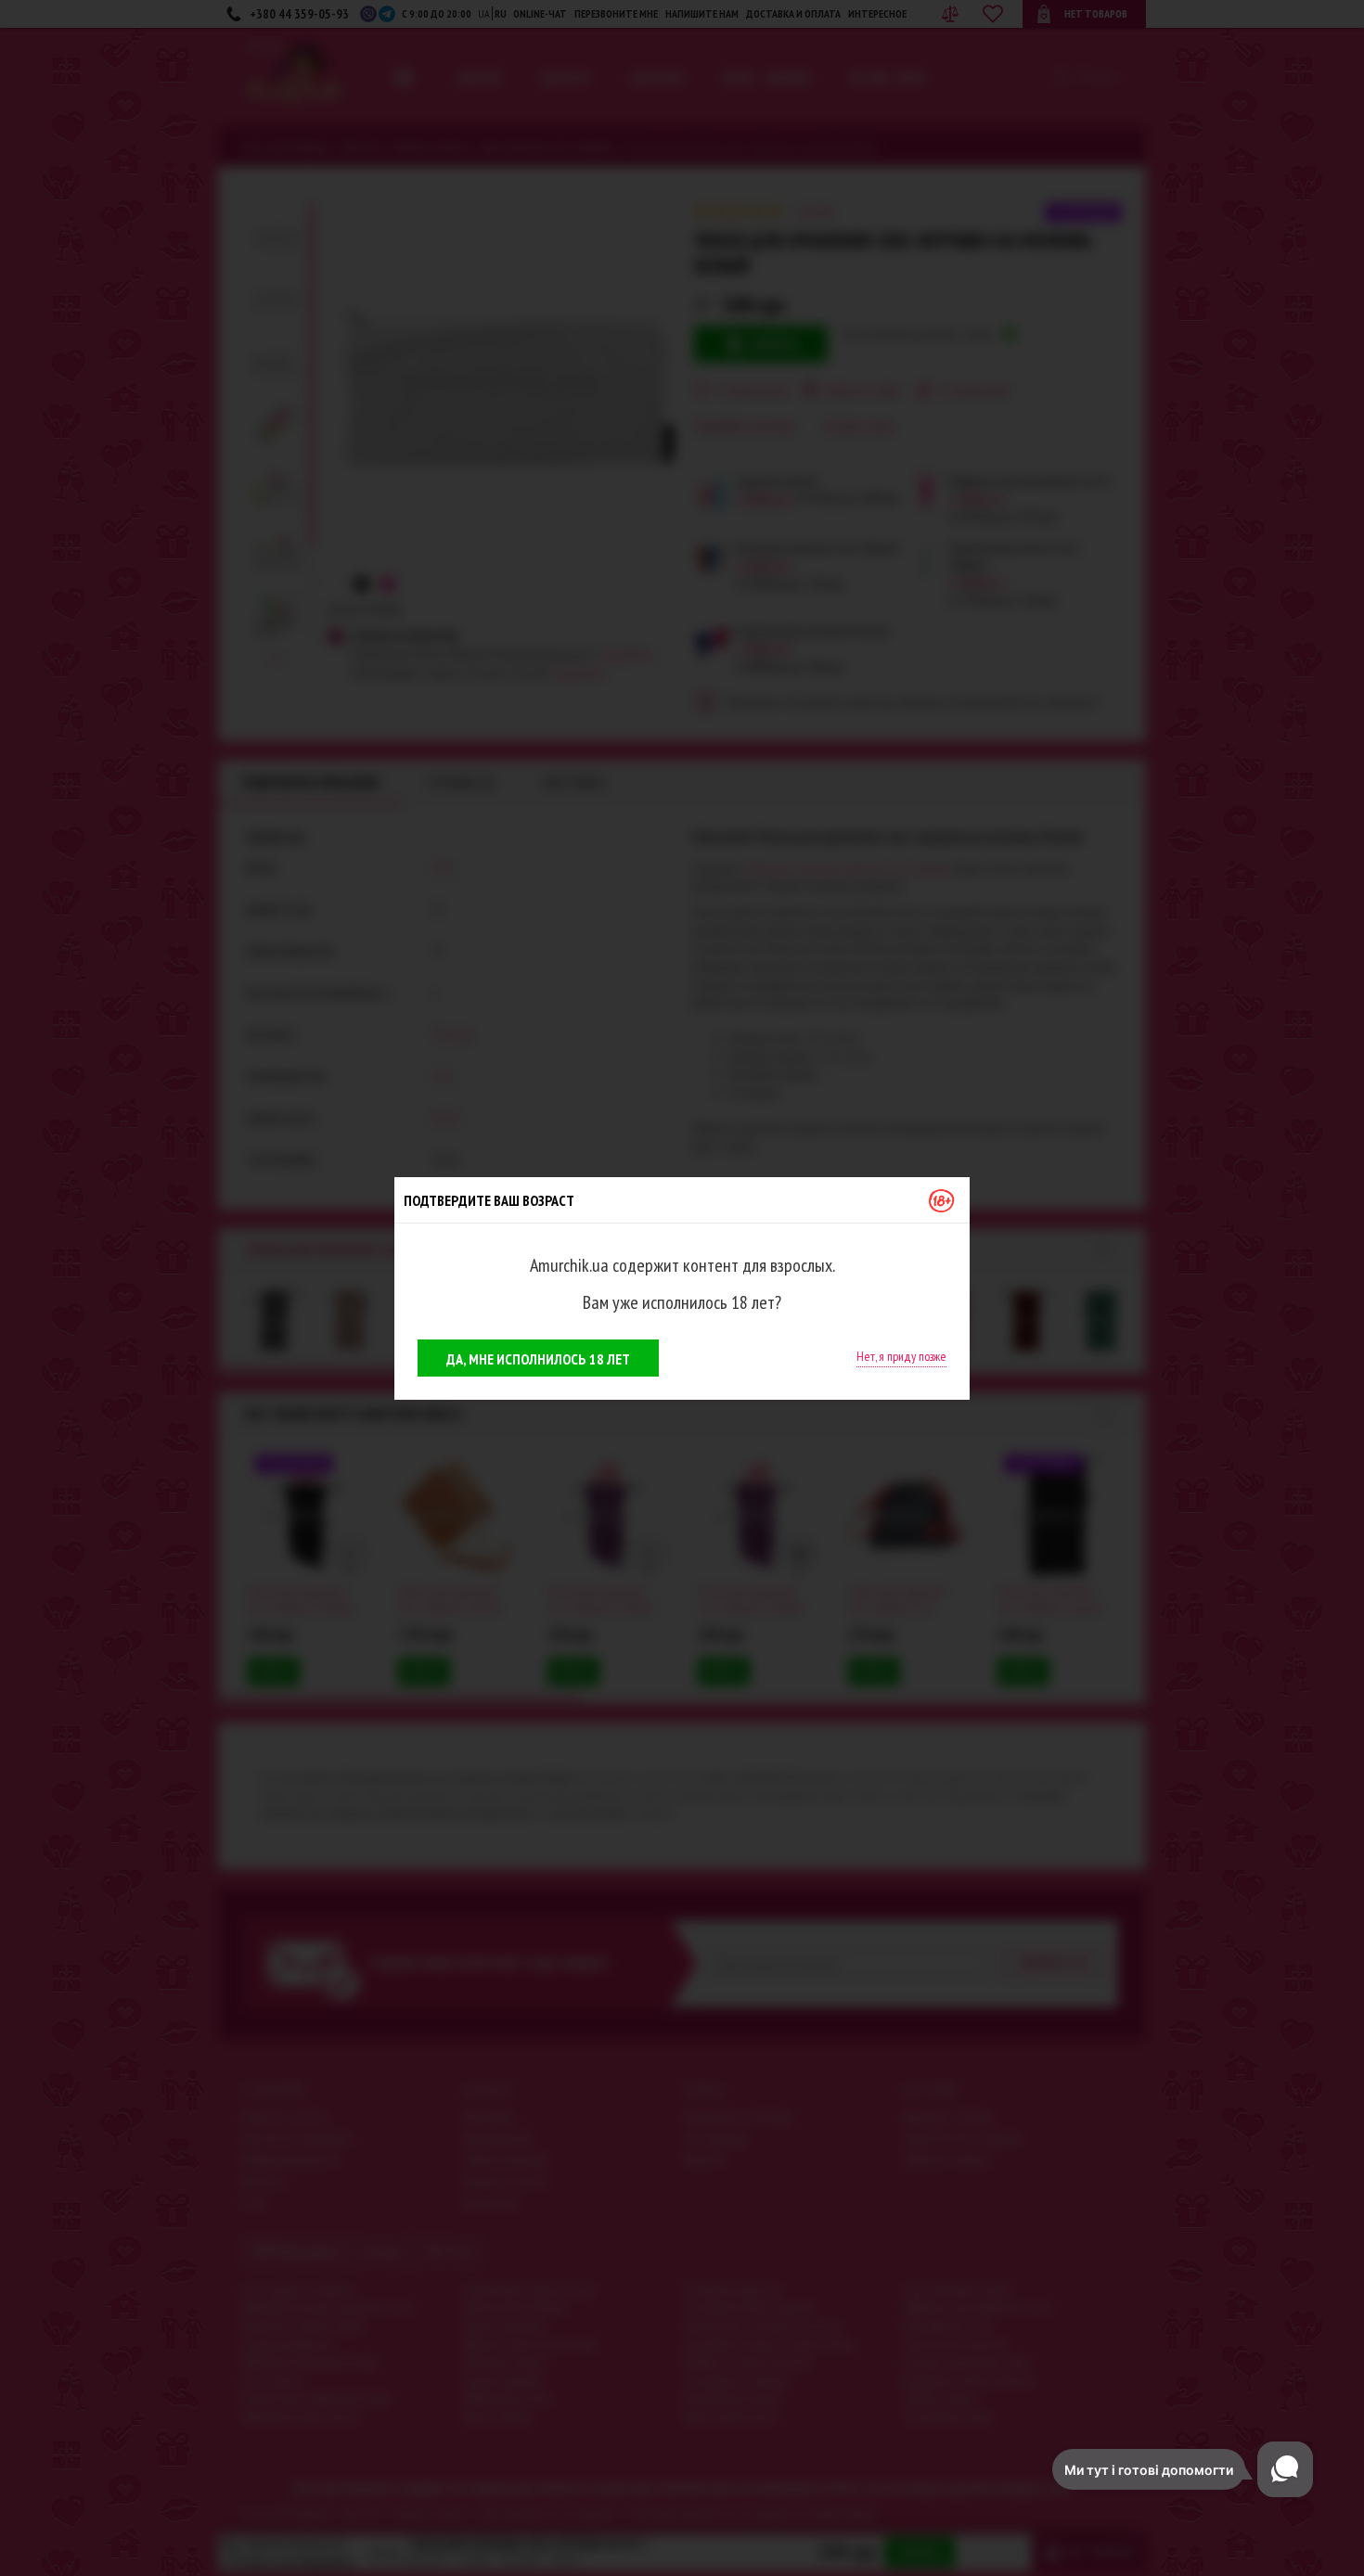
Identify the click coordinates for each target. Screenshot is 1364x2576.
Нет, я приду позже (901, 1356)
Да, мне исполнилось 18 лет (538, 1359)
